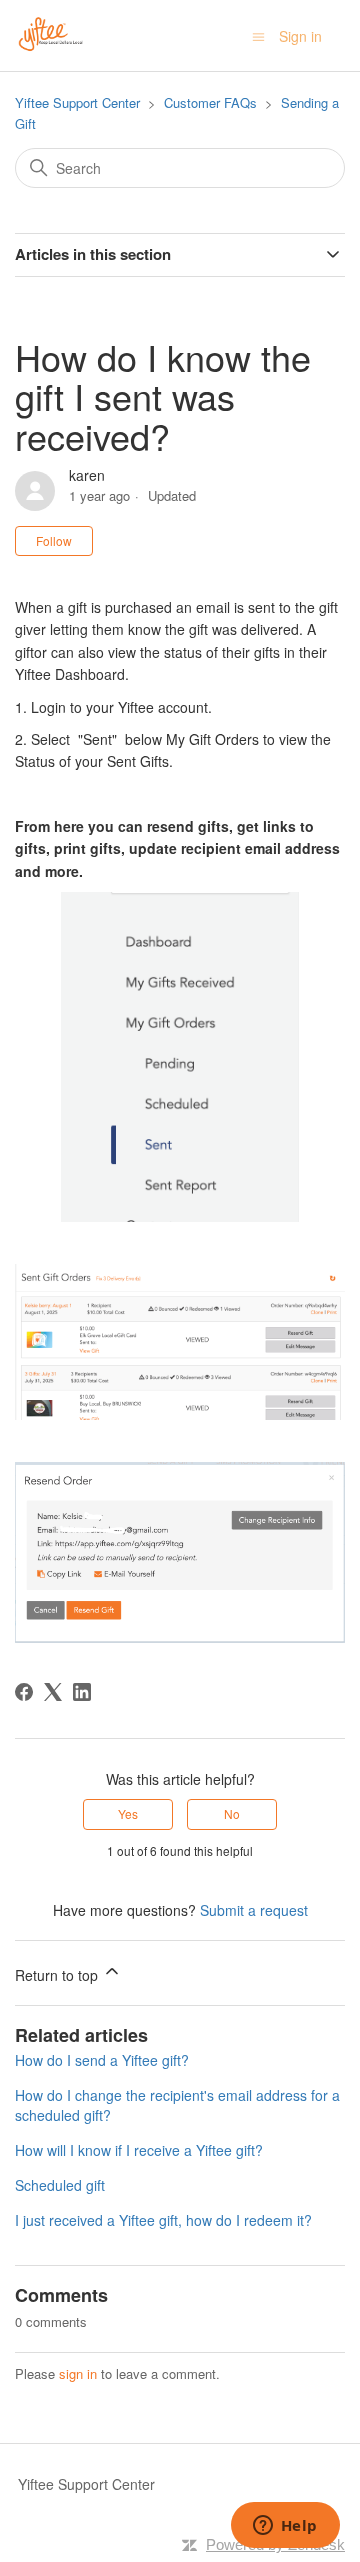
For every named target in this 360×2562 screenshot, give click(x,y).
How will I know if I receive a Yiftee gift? (139, 2150)
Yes (128, 1813)
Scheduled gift (60, 2185)
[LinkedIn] (82, 1692)
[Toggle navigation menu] (258, 36)
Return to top (58, 1975)
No (232, 1813)
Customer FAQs (210, 102)
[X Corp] (53, 1692)
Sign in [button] (300, 36)
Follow (54, 540)
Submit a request (254, 1910)
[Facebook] (24, 1692)
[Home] (50, 33)
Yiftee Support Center (77, 102)
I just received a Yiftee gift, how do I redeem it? (163, 2220)
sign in (78, 2373)
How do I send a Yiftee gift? (102, 2060)
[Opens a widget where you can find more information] (285, 2527)
